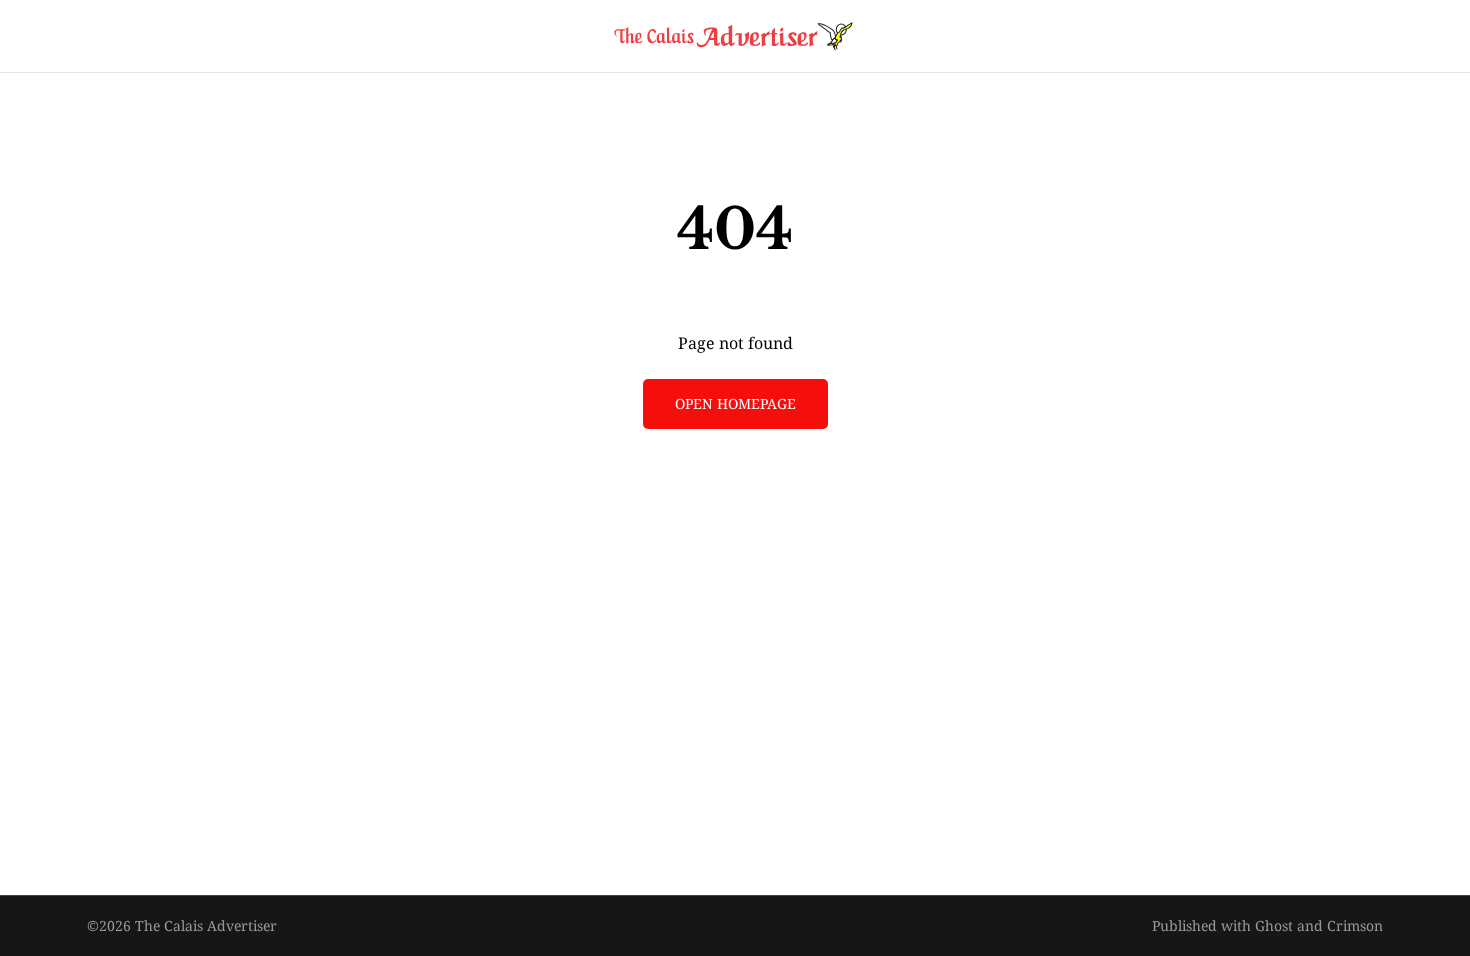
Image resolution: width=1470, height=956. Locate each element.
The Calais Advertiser (206, 925)
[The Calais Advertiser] (734, 36)
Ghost (1274, 925)
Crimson (1355, 925)
